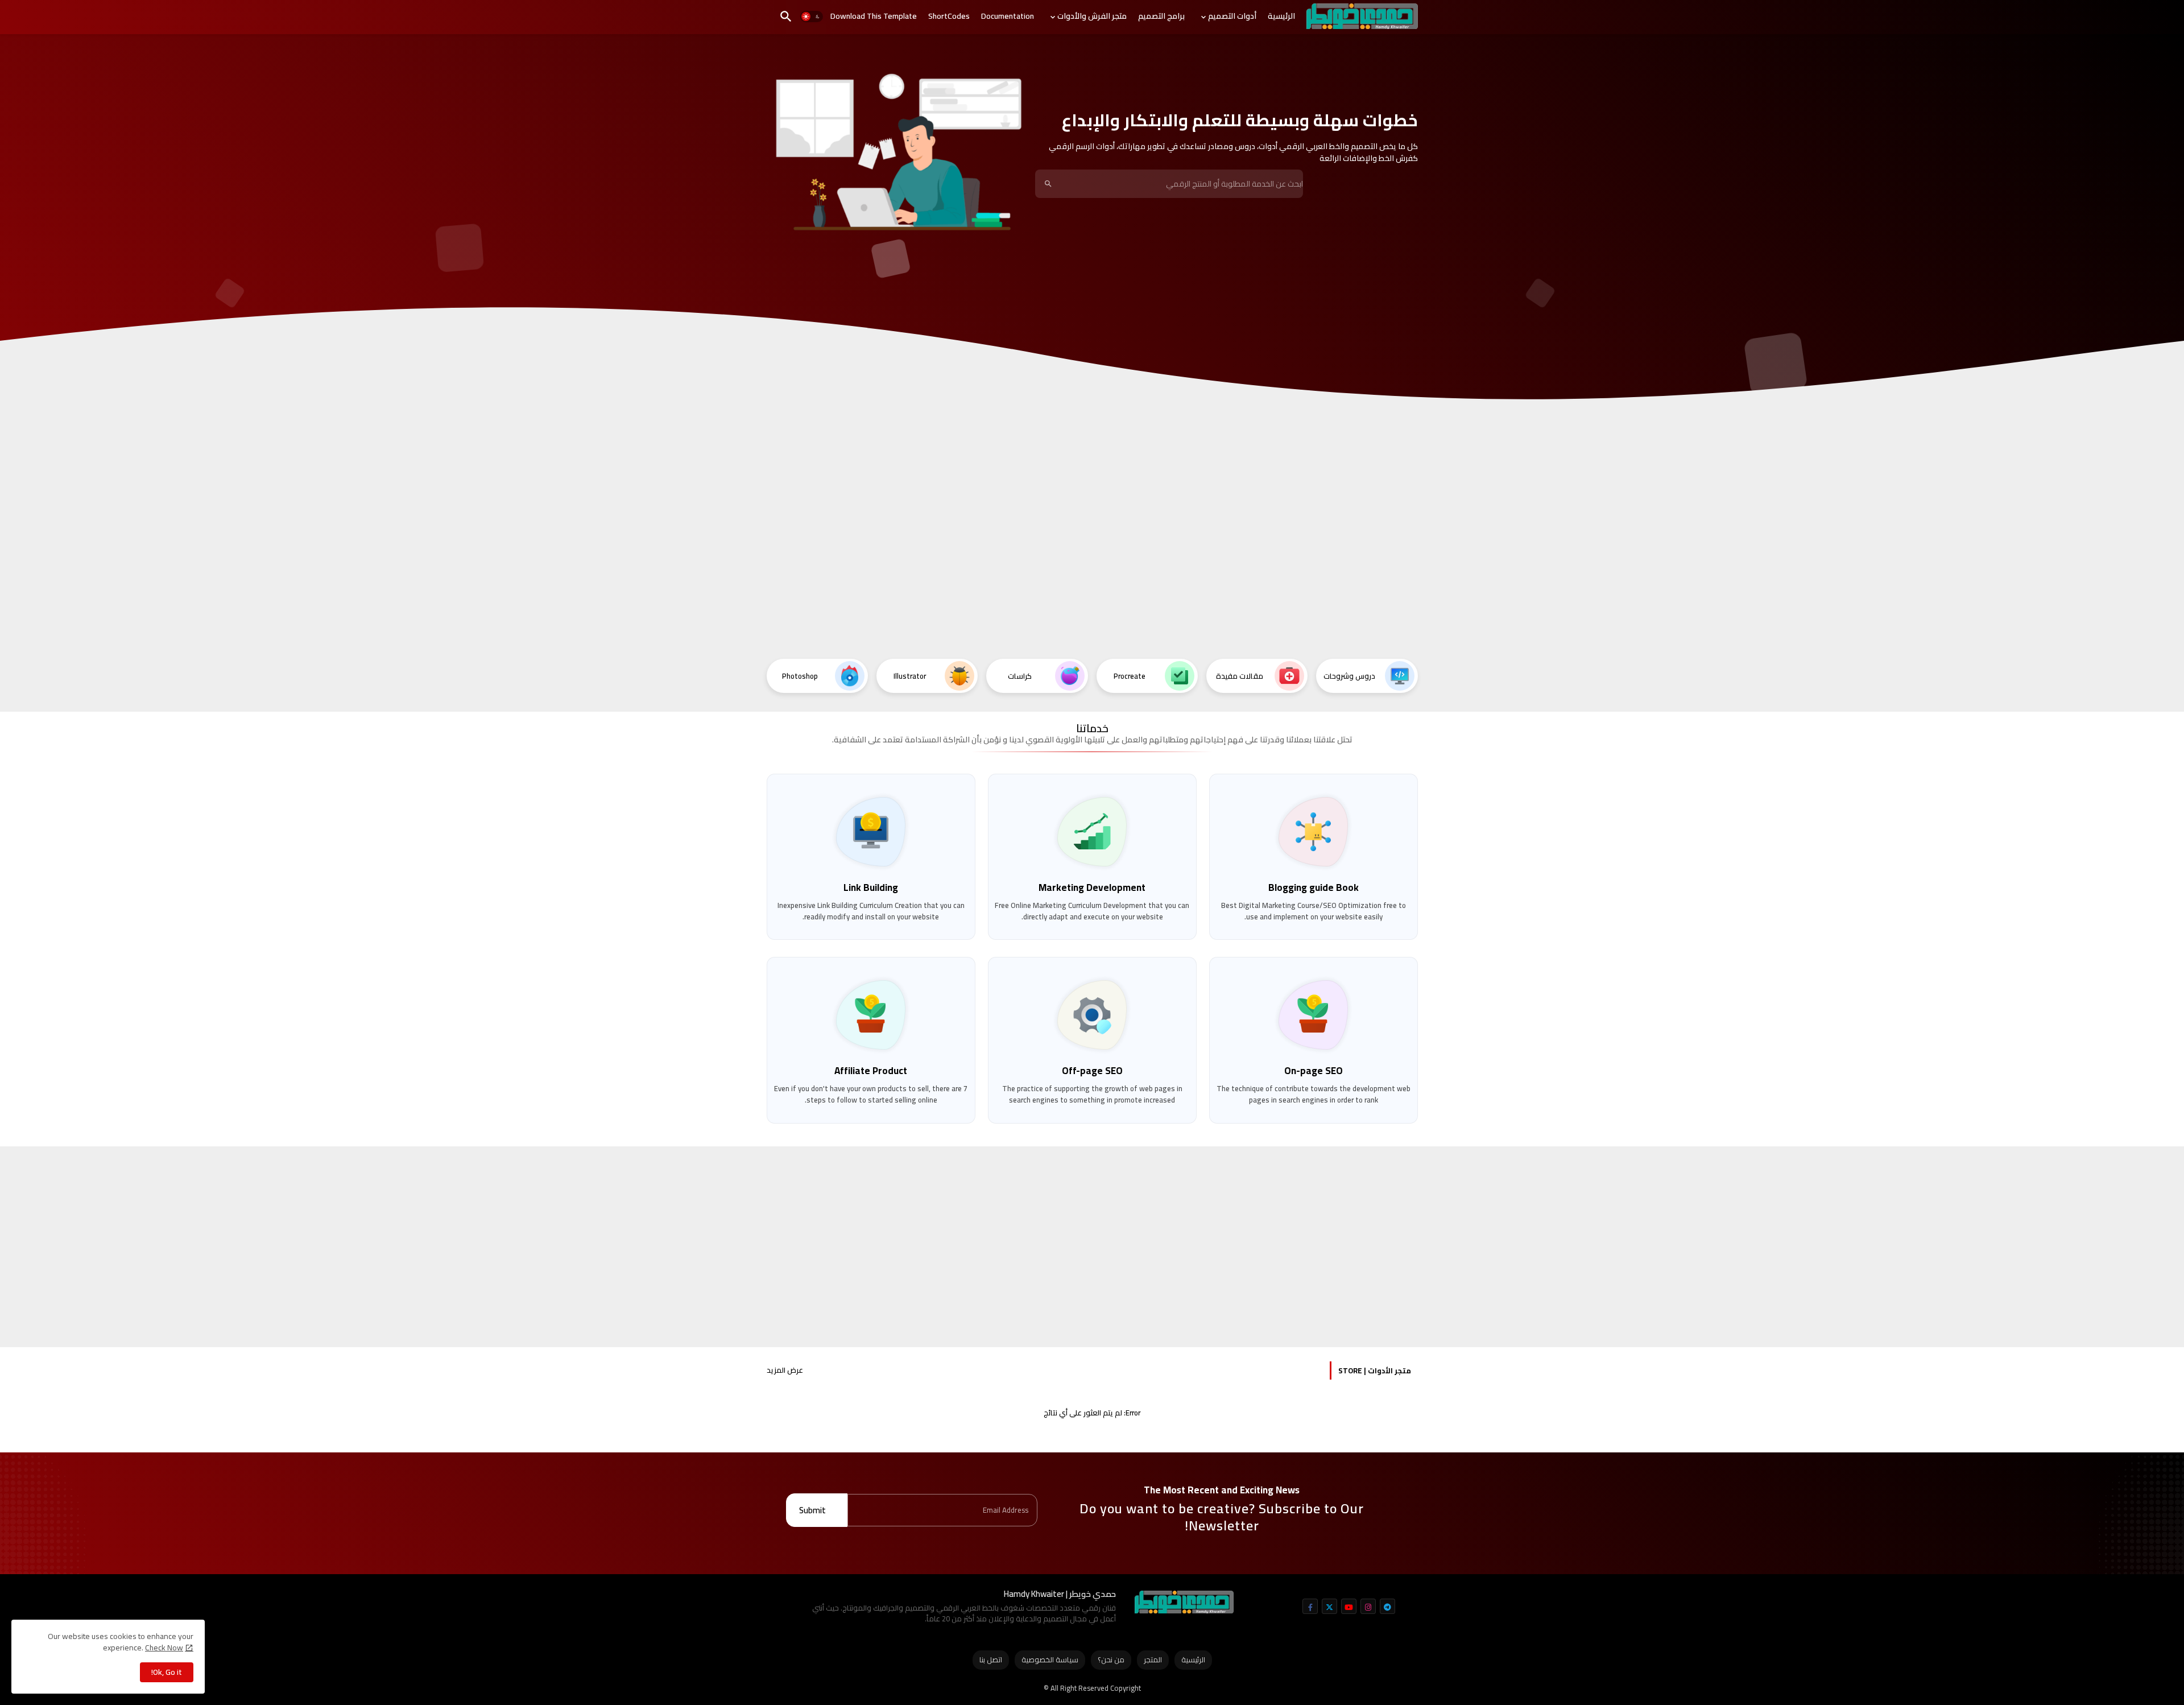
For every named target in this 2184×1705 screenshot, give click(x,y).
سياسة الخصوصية (1050, 1659)
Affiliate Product (871, 1071)
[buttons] (1310, 1606)
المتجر (1153, 1659)
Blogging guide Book (1314, 887)
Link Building (871, 887)
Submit (812, 1510)
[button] (812, 17)
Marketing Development (1092, 887)
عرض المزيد (785, 1370)
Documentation (1008, 16)
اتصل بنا (991, 1659)
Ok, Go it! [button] (167, 1672)
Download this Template (874, 16)
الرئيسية (1281, 16)
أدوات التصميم (1232, 16)
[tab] (1281, 16)
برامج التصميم (1161, 16)
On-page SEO (1314, 1071)
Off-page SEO (1092, 1071)
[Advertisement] (1092, 563)
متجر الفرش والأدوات (1092, 16)
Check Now (164, 1648)
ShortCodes (949, 16)
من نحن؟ (1111, 1659)
